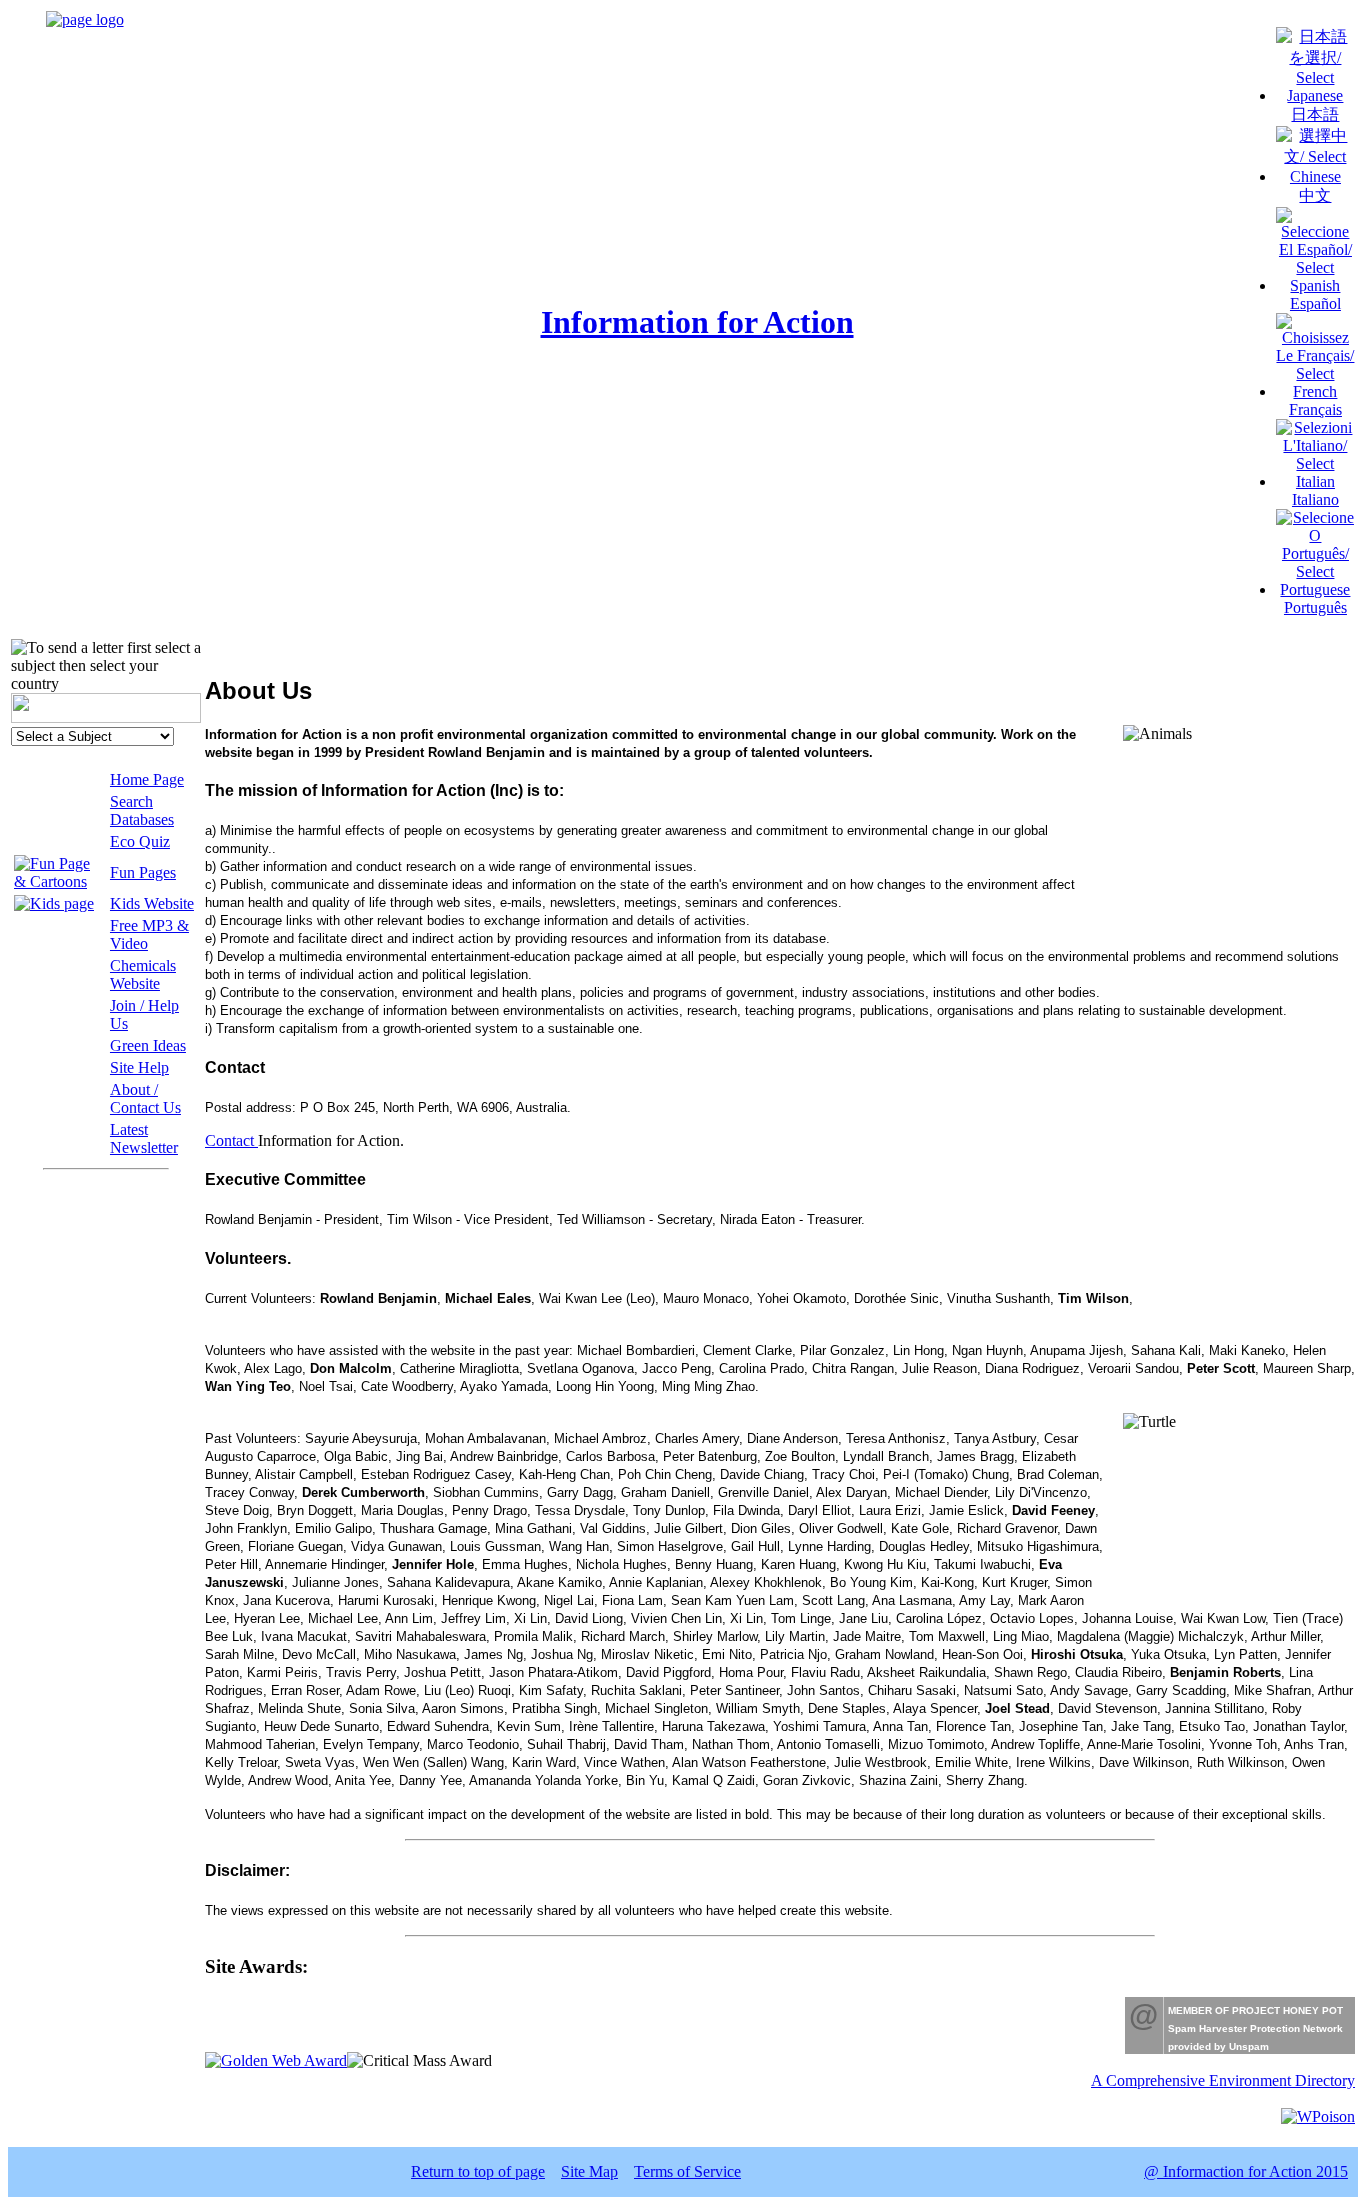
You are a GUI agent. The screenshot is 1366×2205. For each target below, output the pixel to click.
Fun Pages (143, 872)
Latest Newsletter (144, 1138)
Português (1315, 607)
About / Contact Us (145, 1098)
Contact (231, 1140)
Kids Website (152, 903)
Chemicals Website (143, 974)
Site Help (139, 1067)
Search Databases (142, 810)
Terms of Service (687, 2171)
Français (1315, 409)
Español (1315, 303)
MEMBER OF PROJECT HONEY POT (1255, 2010)
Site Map (589, 2171)
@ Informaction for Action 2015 (1246, 2171)
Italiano (1315, 499)
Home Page (147, 779)
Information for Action (697, 322)
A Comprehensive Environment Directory (1223, 2080)
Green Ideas (148, 1045)
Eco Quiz (140, 841)
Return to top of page (478, 2171)
